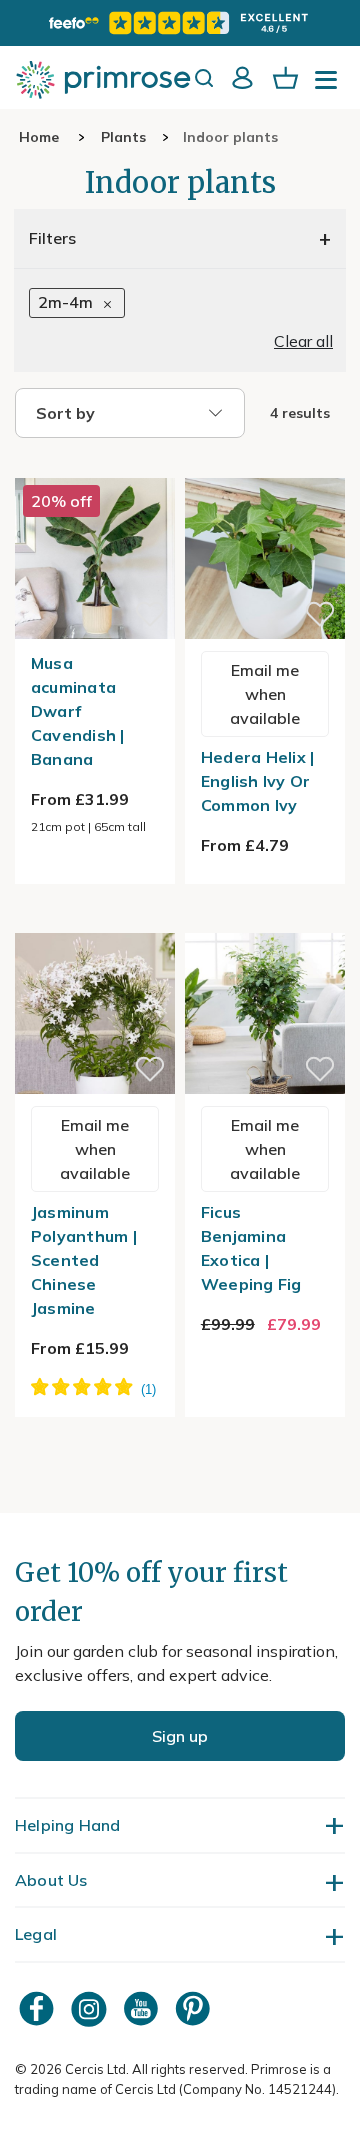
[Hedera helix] (265, 466)
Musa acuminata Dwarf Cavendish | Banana (78, 711)
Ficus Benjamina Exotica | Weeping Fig (251, 1248)
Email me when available (265, 694)
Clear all (303, 341)
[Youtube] (143, 2008)
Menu (330, 86)
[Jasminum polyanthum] (95, 921)
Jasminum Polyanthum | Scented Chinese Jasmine (84, 1260)
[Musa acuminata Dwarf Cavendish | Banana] (95, 466)
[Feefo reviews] (180, 23)
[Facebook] (39, 2008)
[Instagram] (91, 2008)
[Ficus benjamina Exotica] (265, 921)
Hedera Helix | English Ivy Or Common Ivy (258, 781)
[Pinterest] (195, 2008)
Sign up (180, 1736)
